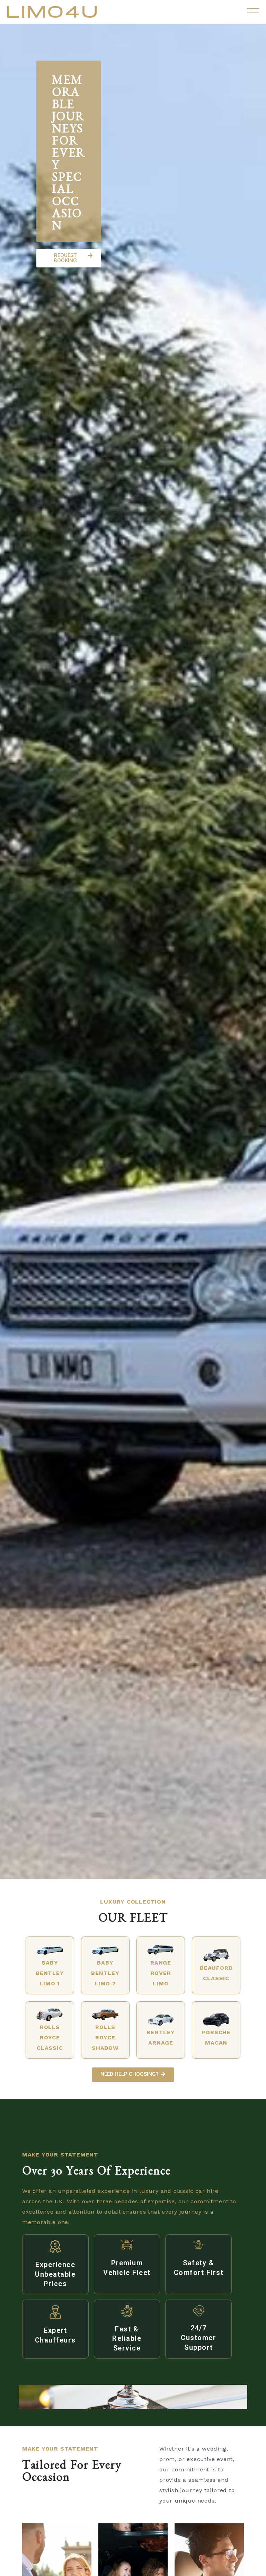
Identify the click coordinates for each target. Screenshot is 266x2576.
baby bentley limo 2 (105, 1973)
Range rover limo (161, 1973)
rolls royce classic (50, 2037)
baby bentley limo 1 (50, 1973)
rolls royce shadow (105, 2037)
